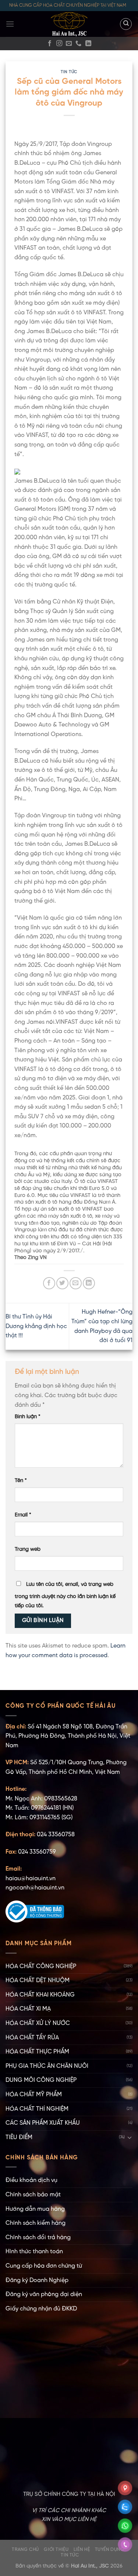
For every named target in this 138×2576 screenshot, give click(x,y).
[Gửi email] (69, 44)
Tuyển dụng (110, 2550)
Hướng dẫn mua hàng (35, 2209)
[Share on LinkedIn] (89, 1283)
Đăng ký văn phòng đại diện (44, 2294)
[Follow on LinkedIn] (88, 44)
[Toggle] (130, 2137)
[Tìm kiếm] (126, 24)
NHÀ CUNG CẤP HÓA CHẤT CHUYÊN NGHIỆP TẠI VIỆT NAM (68, 5)
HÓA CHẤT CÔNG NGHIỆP (41, 1966)
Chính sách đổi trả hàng (38, 2238)
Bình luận (28, 1417)
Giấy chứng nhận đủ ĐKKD (41, 2309)
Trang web (28, 1549)
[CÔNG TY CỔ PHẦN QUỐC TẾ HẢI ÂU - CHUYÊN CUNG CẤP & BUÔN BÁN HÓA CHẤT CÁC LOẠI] (69, 24)
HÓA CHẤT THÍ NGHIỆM (37, 2109)
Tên (21, 1481)
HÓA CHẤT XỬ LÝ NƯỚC (38, 2023)
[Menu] (10, 24)
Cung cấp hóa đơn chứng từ (44, 2266)
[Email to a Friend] (76, 1283)
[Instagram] (59, 44)
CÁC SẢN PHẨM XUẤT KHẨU (43, 2123)
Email (23, 1515)
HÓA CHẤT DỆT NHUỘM (38, 1980)
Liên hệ (82, 2550)
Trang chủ (25, 2550)
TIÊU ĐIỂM (19, 2137)
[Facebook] (50, 44)
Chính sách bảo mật (33, 2195)
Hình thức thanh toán (34, 2252)
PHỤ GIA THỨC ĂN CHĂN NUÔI (47, 2066)
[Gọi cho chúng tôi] (78, 44)
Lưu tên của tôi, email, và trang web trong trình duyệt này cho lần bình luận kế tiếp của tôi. (65, 1595)
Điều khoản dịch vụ (31, 2180)
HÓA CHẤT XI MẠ (28, 2009)
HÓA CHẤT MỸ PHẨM (34, 2095)
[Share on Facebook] (49, 1283)
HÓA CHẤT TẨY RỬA (32, 2038)
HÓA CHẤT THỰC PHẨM (37, 2052)
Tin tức (69, 72)
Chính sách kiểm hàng (36, 2223)
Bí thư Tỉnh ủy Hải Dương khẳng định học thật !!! (36, 1326)
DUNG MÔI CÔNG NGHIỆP (41, 2080)
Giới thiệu (56, 2550)
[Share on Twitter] (62, 1283)
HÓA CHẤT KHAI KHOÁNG (40, 1995)
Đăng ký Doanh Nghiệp (37, 2280)
